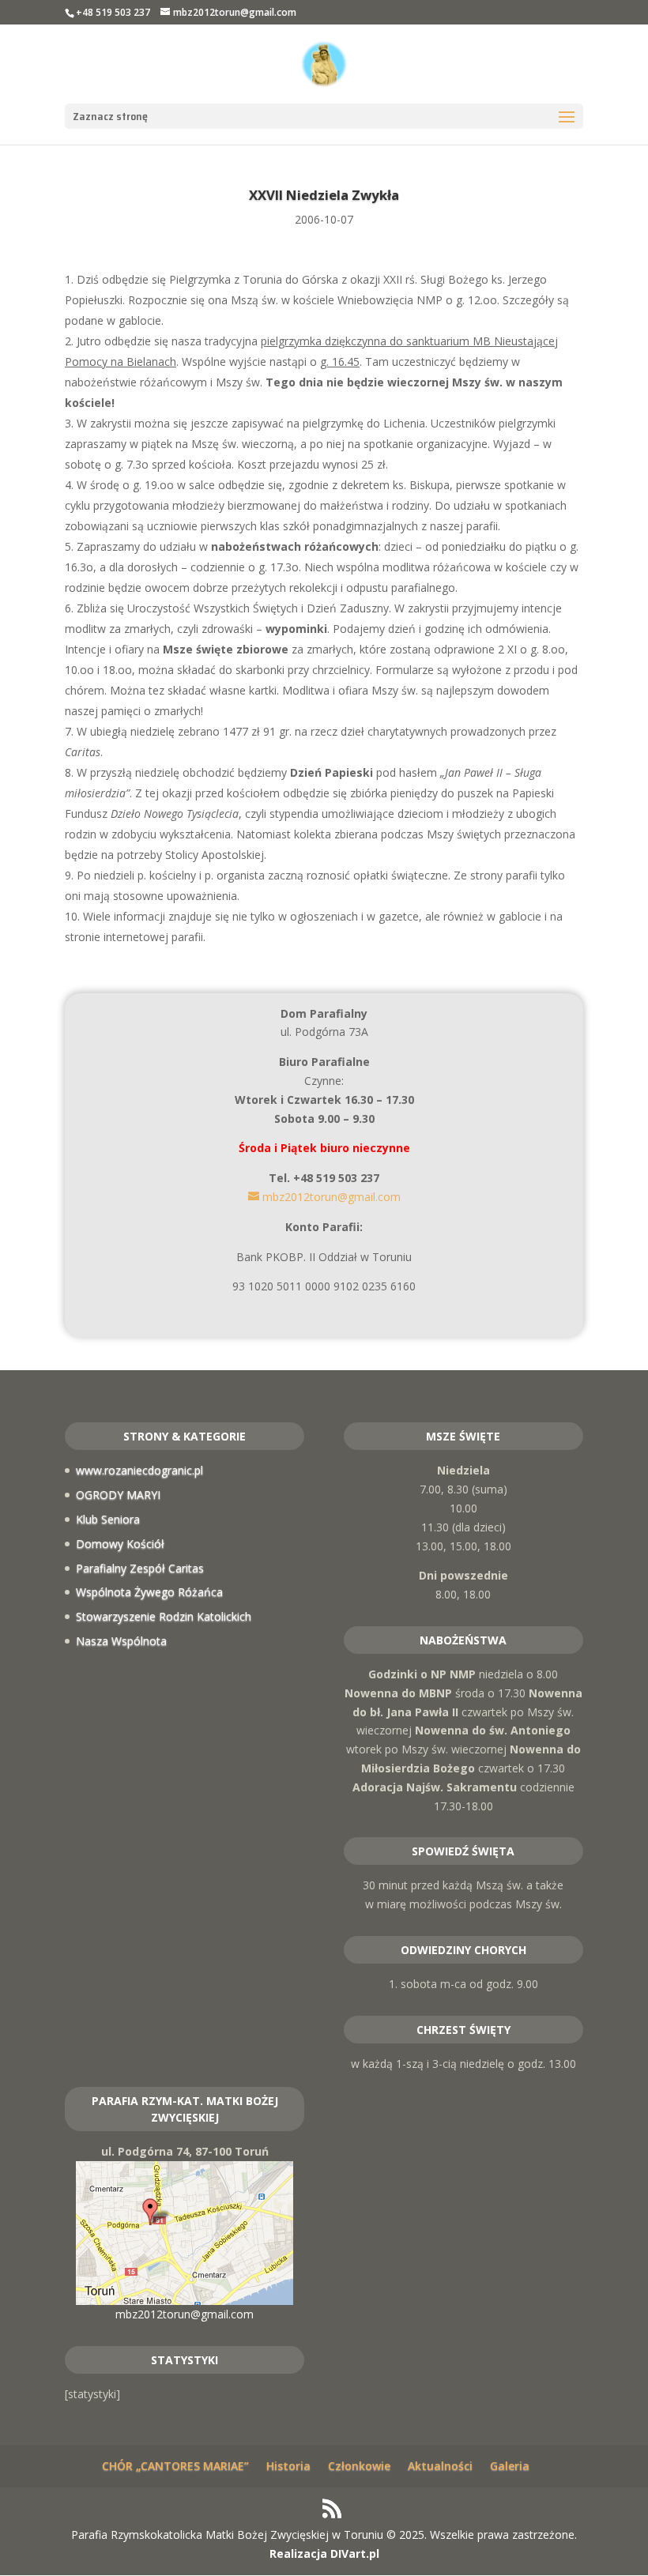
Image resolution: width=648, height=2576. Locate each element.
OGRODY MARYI (118, 1495)
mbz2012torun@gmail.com (185, 2314)
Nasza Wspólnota (121, 1641)
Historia (288, 2466)
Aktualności (440, 2466)
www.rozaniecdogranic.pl (139, 1470)
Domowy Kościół (120, 1544)
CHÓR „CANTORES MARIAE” (175, 2466)
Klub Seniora (108, 1519)
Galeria (510, 2466)
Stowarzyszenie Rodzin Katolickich (164, 1616)
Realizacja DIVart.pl (324, 2553)
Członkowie (359, 2466)
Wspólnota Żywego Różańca (149, 1592)
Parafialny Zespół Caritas (140, 1568)
